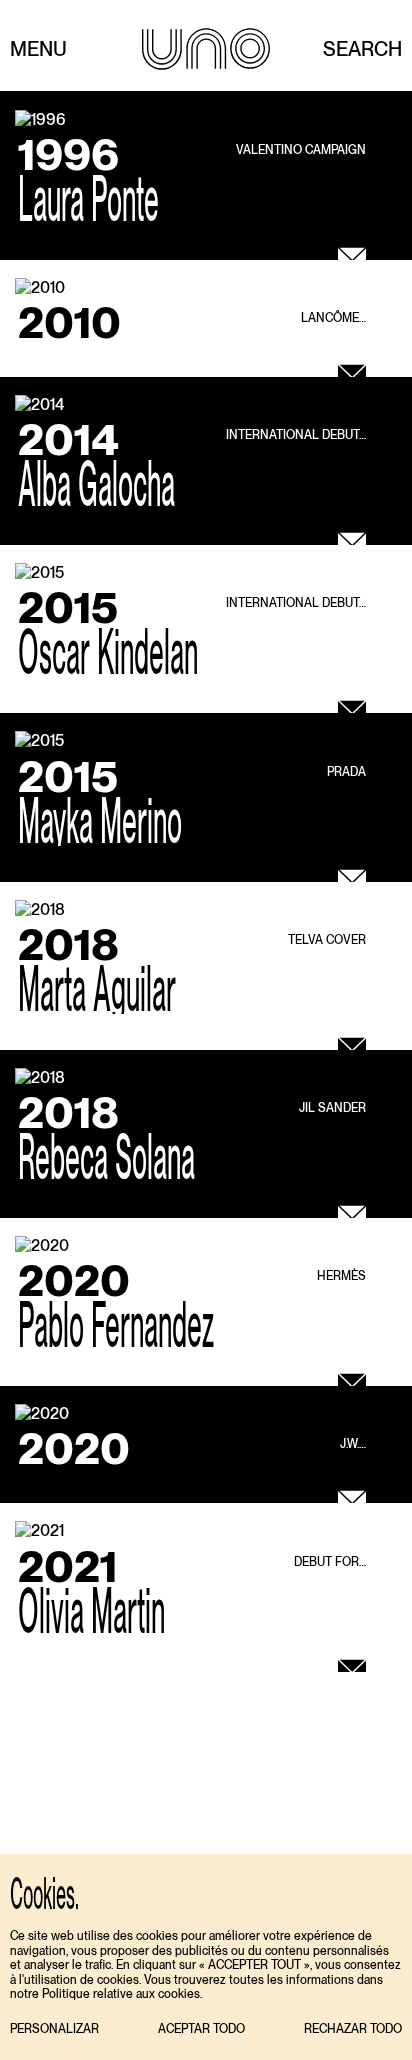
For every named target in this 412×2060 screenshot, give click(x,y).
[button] (54, 2029)
